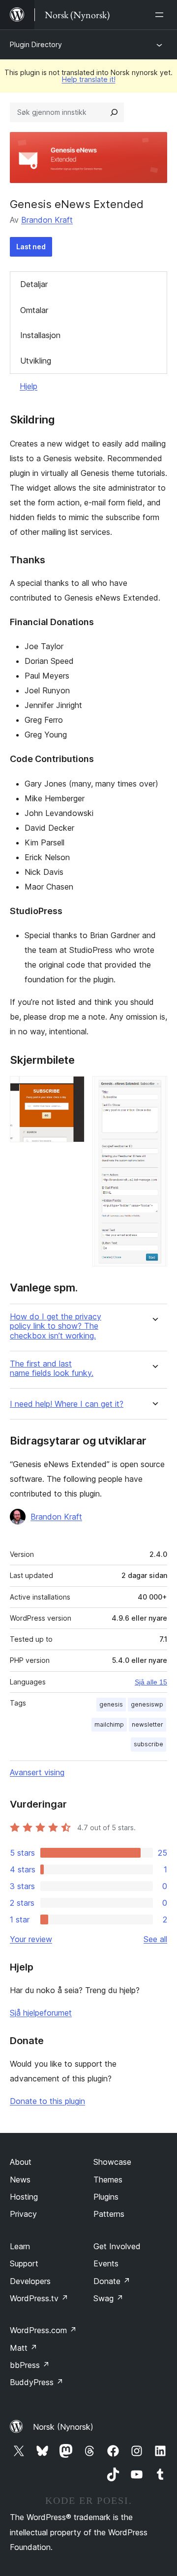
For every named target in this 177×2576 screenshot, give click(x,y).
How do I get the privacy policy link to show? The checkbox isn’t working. (56, 1326)
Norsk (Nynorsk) (63, 2427)
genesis (111, 1704)
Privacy (23, 2214)
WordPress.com (43, 2330)
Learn (20, 2246)
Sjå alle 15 (151, 1682)
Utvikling (36, 361)
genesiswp (147, 1704)
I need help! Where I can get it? (67, 1404)
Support (24, 2263)
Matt (24, 2348)
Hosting (24, 2197)
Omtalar (34, 310)
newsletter (147, 1724)
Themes (108, 2180)
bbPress (30, 2365)
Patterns (109, 2214)
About (21, 2162)
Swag (108, 2298)
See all (155, 1939)
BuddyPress (37, 2382)
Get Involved (117, 2246)
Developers (30, 2281)
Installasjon (40, 335)
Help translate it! (89, 79)
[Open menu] (161, 15)
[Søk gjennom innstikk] (114, 112)
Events (106, 2263)
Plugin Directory (36, 44)
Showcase (112, 2162)
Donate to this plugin (47, 2101)
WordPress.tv (39, 2298)
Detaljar (34, 284)
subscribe (148, 1744)
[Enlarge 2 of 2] (154, 1089)
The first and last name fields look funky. (52, 1368)
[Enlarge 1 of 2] (71, 1089)
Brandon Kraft (47, 220)
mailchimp (109, 1724)
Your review (31, 1939)
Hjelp (29, 386)
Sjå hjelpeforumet (41, 2013)
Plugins (106, 2197)
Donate (112, 2281)
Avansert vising (37, 1772)
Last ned (31, 247)
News (20, 2180)
